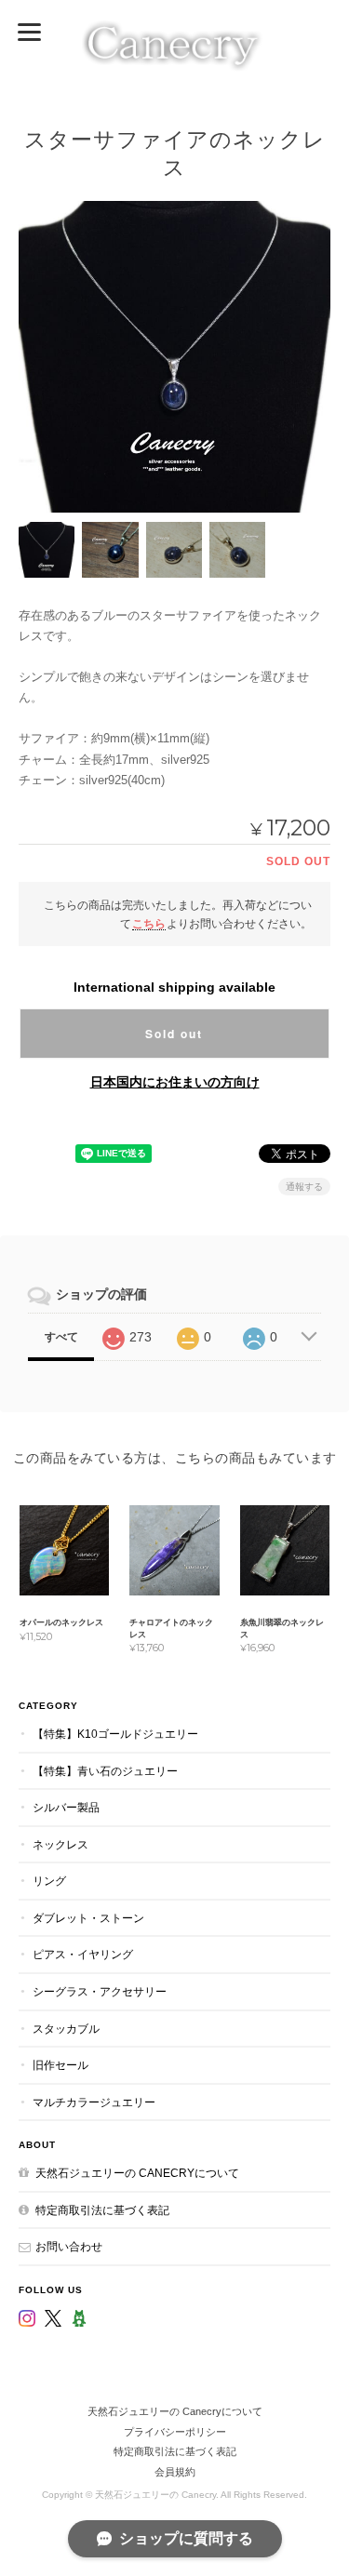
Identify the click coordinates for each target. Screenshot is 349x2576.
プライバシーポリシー (175, 2432)
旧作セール (60, 2065)
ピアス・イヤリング (83, 1954)
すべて (61, 1337)
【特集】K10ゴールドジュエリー (115, 1734)
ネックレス (60, 1844)
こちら (149, 923)
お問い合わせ (69, 2246)
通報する (304, 1187)
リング (49, 1881)
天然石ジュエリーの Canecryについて (137, 2173)
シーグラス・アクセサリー (100, 1991)
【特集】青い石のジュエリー (105, 1771)
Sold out (174, 1034)
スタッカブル (66, 2029)
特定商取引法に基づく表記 (102, 2210)
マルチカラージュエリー (94, 2102)
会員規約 (175, 2472)
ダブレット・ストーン (88, 1918)
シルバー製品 (66, 1807)
